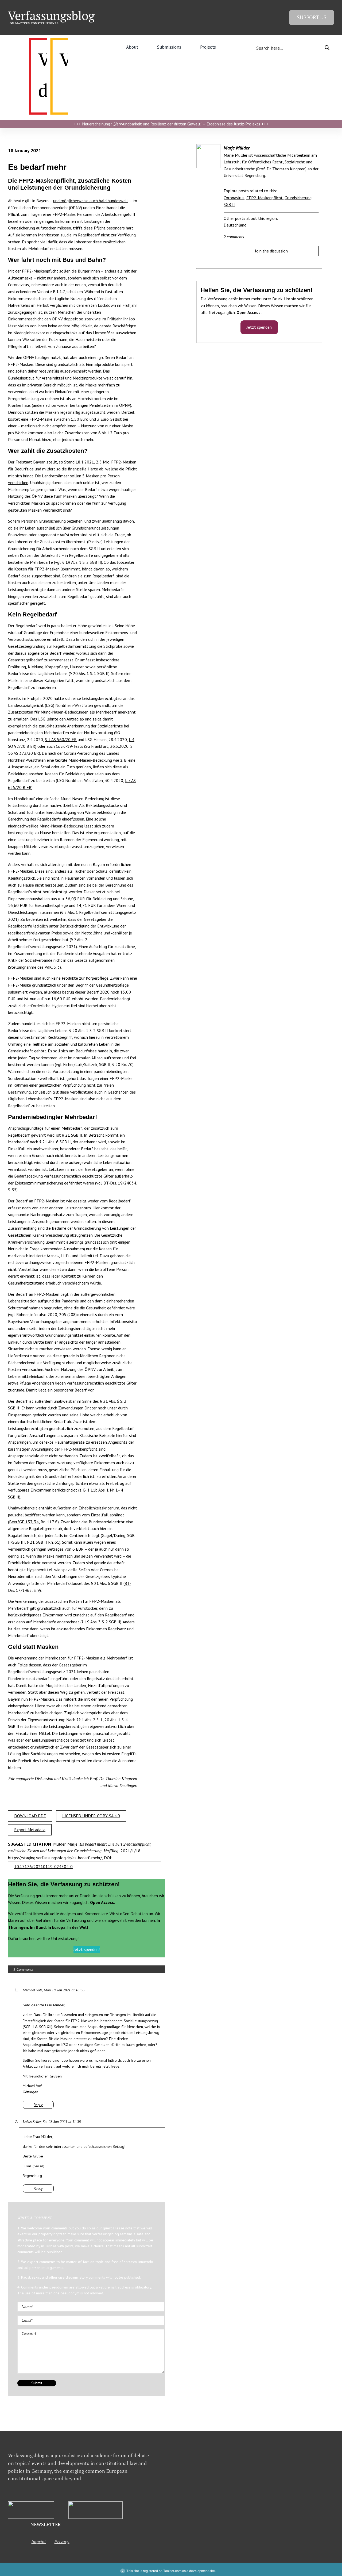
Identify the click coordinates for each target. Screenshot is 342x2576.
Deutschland (235, 225)
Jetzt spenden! (87, 1949)
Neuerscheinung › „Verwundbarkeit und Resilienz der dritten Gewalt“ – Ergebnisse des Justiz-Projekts (171, 124)
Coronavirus (234, 198)
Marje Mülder (237, 148)
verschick (16, 482)
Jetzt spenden (259, 327)
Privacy (62, 2541)
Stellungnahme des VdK (30, 967)
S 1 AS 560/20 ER (61, 739)
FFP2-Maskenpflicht (265, 198)
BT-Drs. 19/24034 (120, 1183)
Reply (38, 2105)
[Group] (51, 13)
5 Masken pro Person (101, 476)
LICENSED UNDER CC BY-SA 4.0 (91, 1816)
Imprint (38, 2541)
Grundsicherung (298, 198)
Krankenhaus (19, 405)
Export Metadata (30, 1830)
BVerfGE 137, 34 (24, 1522)
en (26, 482)
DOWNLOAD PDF (30, 1816)
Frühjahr (114, 319)
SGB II (229, 204)
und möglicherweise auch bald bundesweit (91, 201)
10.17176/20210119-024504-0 (43, 1866)
